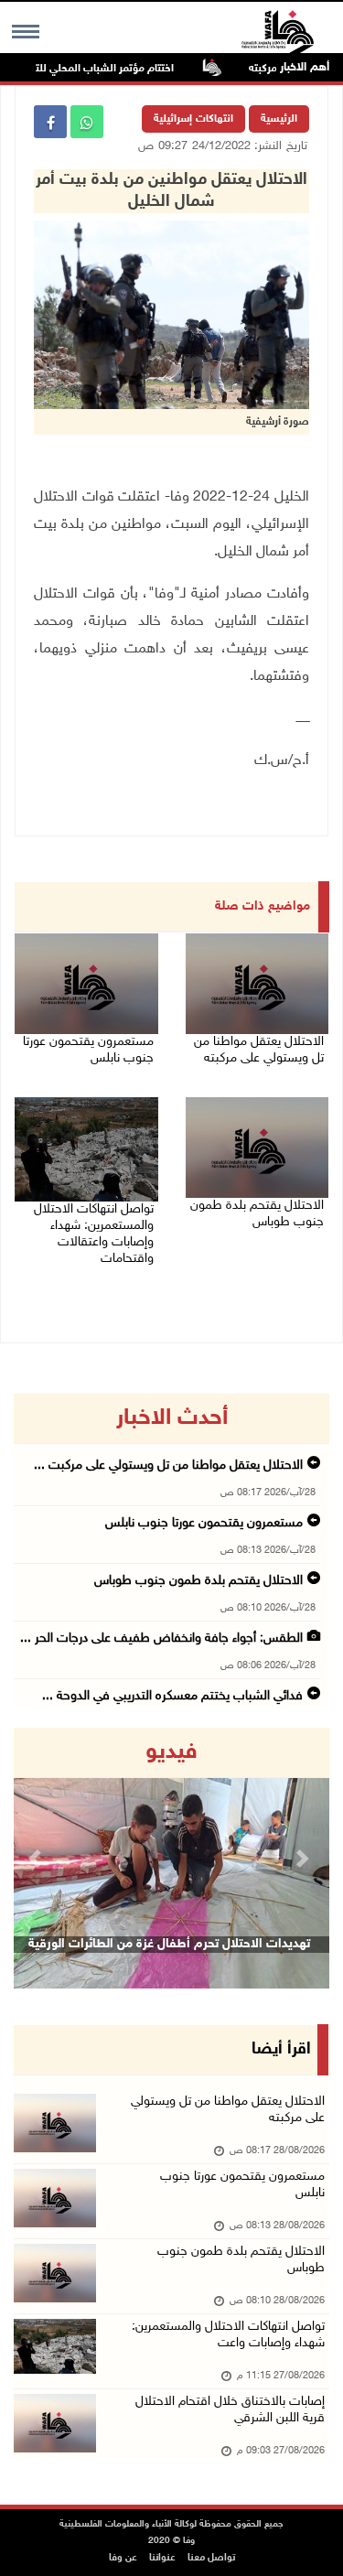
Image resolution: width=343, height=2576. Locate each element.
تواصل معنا (211, 2558)
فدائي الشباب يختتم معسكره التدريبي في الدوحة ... (172, 1696)
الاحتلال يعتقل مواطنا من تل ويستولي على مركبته (259, 1050)
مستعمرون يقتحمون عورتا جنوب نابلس (88, 1050)
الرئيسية (279, 119)
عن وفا (123, 2558)
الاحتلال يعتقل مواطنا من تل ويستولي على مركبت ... (168, 1466)
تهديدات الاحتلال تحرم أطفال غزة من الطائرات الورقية (169, 1944)
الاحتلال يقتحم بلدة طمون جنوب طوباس (257, 1214)
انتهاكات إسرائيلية (193, 119)
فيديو (171, 1752)
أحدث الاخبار (172, 1418)
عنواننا (162, 2558)
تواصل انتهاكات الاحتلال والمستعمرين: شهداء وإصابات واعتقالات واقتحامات (94, 1234)
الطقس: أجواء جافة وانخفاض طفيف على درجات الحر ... (161, 1638)
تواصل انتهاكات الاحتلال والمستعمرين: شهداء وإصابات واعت (228, 2335)
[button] (38, 1858)
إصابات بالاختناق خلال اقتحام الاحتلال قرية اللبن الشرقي (230, 2410)
